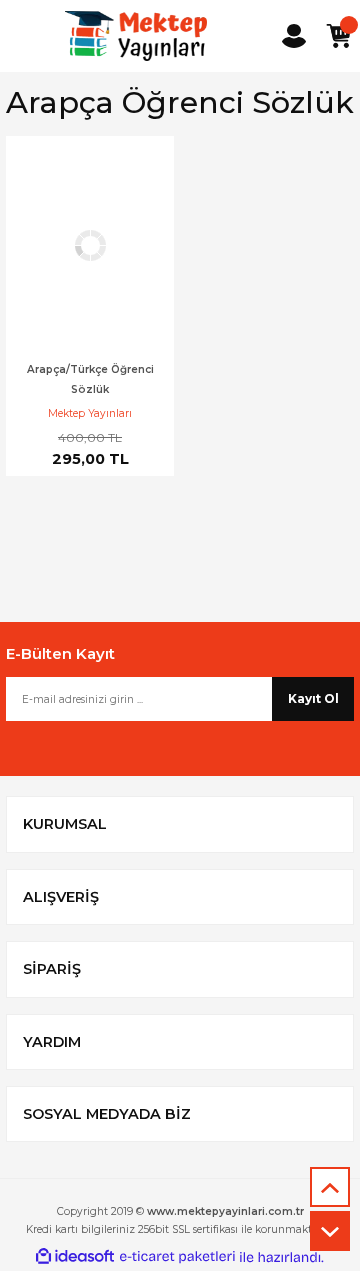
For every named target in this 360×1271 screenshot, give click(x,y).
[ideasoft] (75, 1257)
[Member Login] (294, 36)
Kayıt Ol (313, 698)
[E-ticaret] (177, 1256)
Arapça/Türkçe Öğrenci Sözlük (90, 379)
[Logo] (135, 36)
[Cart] (338, 36)
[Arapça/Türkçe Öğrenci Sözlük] (90, 245)
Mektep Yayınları (90, 413)
